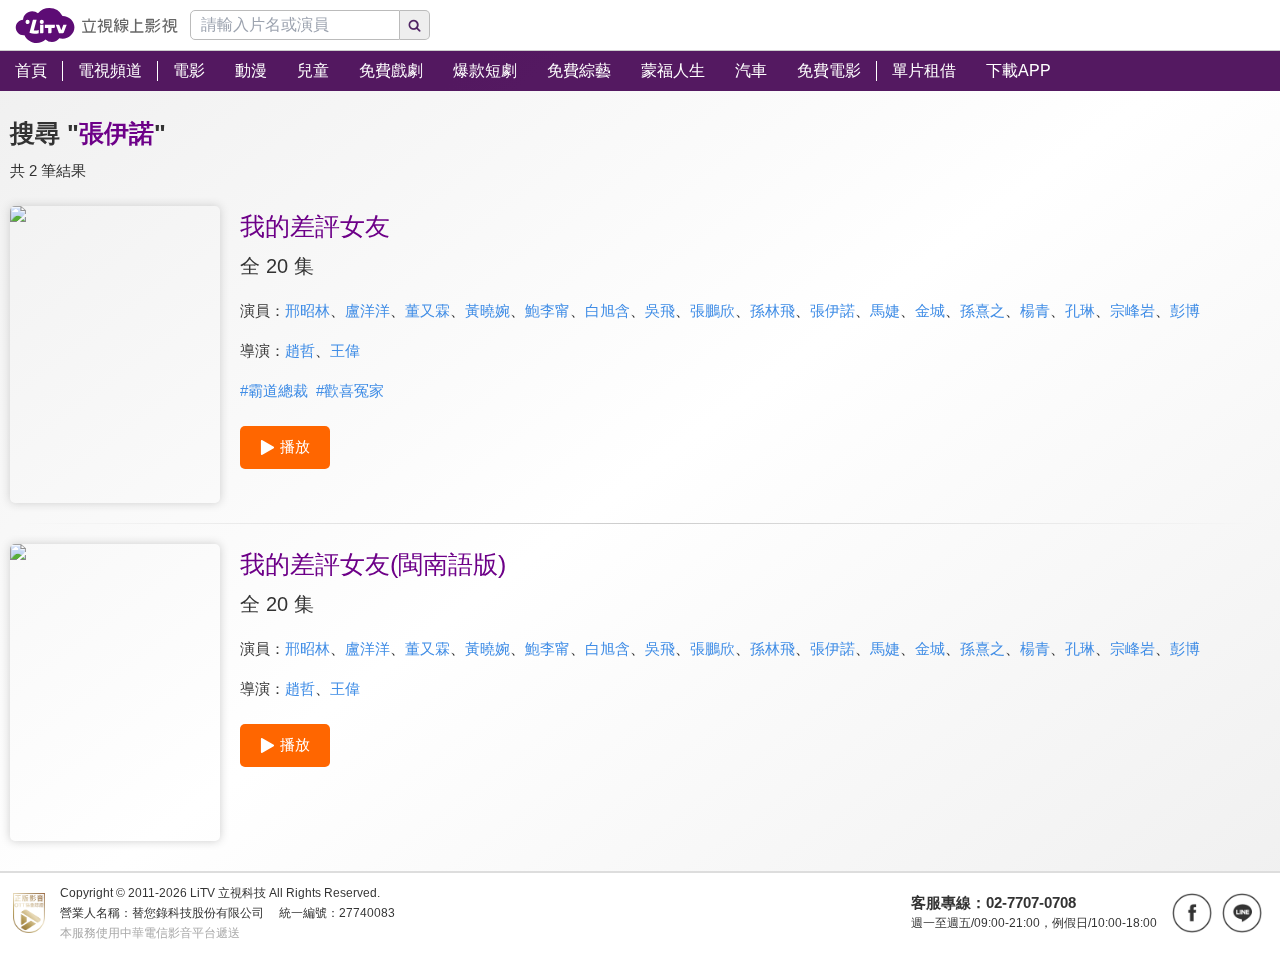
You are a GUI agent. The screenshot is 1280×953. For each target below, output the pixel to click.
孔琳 (1080, 310)
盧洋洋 (367, 310)
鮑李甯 (547, 310)
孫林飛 (772, 310)
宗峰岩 (1132, 310)
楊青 (1035, 310)
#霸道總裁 (274, 390)
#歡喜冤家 (350, 390)
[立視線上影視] (96, 25)
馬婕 (885, 310)
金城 (930, 310)
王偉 (345, 350)
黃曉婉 (487, 310)
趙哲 (300, 350)
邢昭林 (307, 310)
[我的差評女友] (115, 354)
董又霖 (427, 310)
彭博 (1185, 310)
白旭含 (607, 310)
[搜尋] (415, 25)
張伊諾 (832, 310)
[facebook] (1192, 913)
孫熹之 (982, 310)
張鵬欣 (712, 310)
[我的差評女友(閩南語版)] (115, 692)
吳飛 (660, 310)
